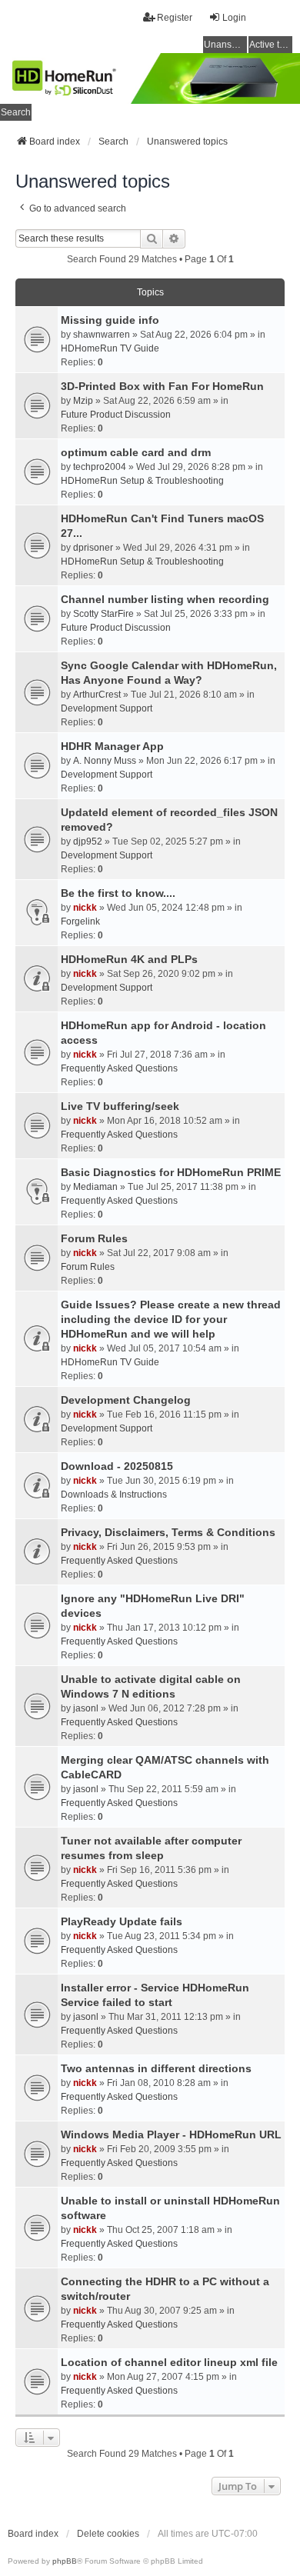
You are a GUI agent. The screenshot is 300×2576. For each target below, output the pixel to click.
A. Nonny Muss (105, 761)
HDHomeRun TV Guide (110, 348)
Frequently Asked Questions (119, 1068)
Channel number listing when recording (165, 599)
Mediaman (95, 1187)
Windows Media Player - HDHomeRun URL (171, 2134)
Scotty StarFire (103, 614)
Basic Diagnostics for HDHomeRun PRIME (171, 1172)
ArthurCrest (97, 695)
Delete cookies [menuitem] (108, 2534)
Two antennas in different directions (156, 2068)
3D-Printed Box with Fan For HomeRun (162, 386)
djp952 (88, 841)
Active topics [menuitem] (271, 45)
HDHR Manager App (112, 746)
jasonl (86, 1708)
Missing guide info (110, 320)
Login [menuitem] (234, 18)
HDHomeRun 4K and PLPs (129, 959)
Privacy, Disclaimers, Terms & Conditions (168, 1532)
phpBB (65, 2561)
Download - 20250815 (117, 1466)
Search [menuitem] (16, 112)
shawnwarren (102, 335)
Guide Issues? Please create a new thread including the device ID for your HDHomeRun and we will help (171, 1319)
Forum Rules (94, 1238)
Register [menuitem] (175, 18)
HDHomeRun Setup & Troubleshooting (142, 481)
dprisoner (93, 548)
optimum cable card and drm (136, 452)
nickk (85, 908)
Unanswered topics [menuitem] (225, 45)
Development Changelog (126, 1400)
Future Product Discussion (116, 415)
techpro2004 (100, 467)
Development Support (107, 708)
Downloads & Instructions (114, 1495)
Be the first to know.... (118, 893)
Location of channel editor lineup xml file (169, 2362)
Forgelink (80, 921)
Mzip (83, 401)
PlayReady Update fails (122, 1921)
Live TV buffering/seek (120, 1106)
